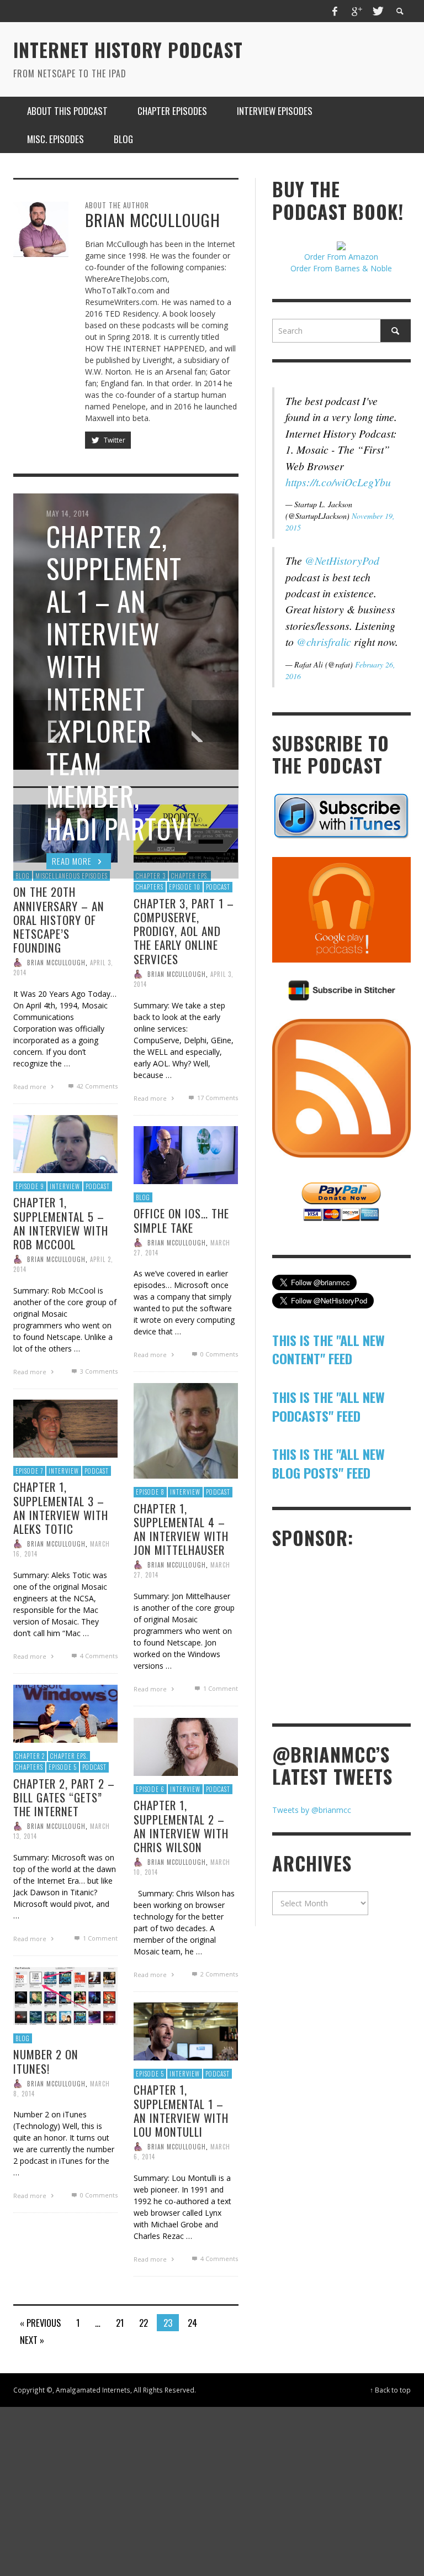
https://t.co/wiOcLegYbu (338, 482)
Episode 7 (29, 1470)
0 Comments (218, 1354)
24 (192, 2323)
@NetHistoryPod (342, 560)
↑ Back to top (390, 2390)
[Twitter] (377, 11)
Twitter (114, 440)
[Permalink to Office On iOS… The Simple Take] (186, 1154)
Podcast (98, 1186)
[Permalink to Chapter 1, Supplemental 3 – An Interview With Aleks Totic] (65, 1428)
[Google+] (356, 11)
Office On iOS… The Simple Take (181, 1220)
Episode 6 (150, 1789)
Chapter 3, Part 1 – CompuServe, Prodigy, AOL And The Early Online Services (184, 930)
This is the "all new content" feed (328, 1349)
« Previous (40, 2323)
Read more (31, 1087)
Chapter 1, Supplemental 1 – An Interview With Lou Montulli (181, 2110)
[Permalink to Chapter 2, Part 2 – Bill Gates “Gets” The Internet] (65, 1713)
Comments (97, 1086)
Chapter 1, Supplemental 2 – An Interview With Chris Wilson (181, 1826)
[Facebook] (335, 11)
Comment (220, 1688)
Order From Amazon (341, 257)
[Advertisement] (348, 1635)
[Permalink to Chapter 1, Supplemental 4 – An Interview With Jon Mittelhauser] (186, 1430)
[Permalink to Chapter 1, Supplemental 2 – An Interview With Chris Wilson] (186, 1746)
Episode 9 (30, 1186)
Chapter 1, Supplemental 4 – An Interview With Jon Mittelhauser (181, 1529)
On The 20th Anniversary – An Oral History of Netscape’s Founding (59, 919)
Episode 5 (63, 1767)
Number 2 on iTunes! (46, 2061)
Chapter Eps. (69, 1755)
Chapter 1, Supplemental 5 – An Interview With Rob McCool (61, 1223)
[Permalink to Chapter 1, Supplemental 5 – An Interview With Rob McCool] (65, 1143)
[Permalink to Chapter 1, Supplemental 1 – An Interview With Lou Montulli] (186, 2030)
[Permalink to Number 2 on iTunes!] (65, 1995)
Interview (65, 1186)
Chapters (29, 1767)
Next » (32, 2340)
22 (144, 2323)
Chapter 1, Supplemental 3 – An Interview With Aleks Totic (61, 1508)
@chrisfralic (324, 642)
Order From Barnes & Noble (341, 268)
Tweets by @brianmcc (312, 1810)
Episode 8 (150, 1492)
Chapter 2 (30, 1755)
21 (120, 2323)
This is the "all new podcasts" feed (328, 1406)
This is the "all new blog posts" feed (328, 1463)
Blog (143, 1197)
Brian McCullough (56, 963)
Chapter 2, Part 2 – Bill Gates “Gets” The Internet (64, 1797)
